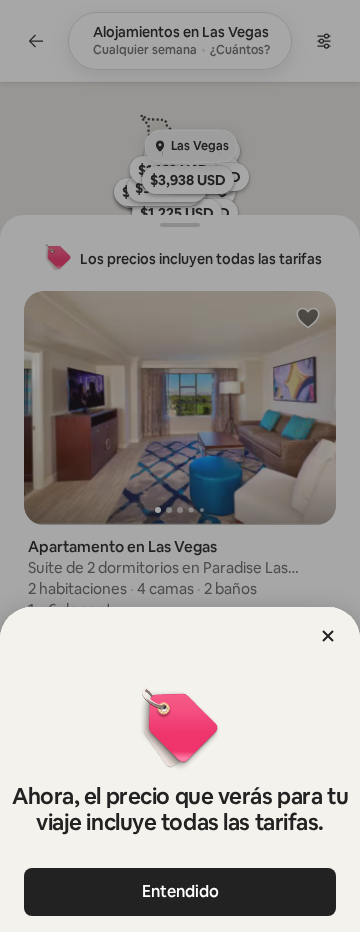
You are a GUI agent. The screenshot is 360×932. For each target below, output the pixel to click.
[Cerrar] (328, 636)
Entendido (180, 891)
